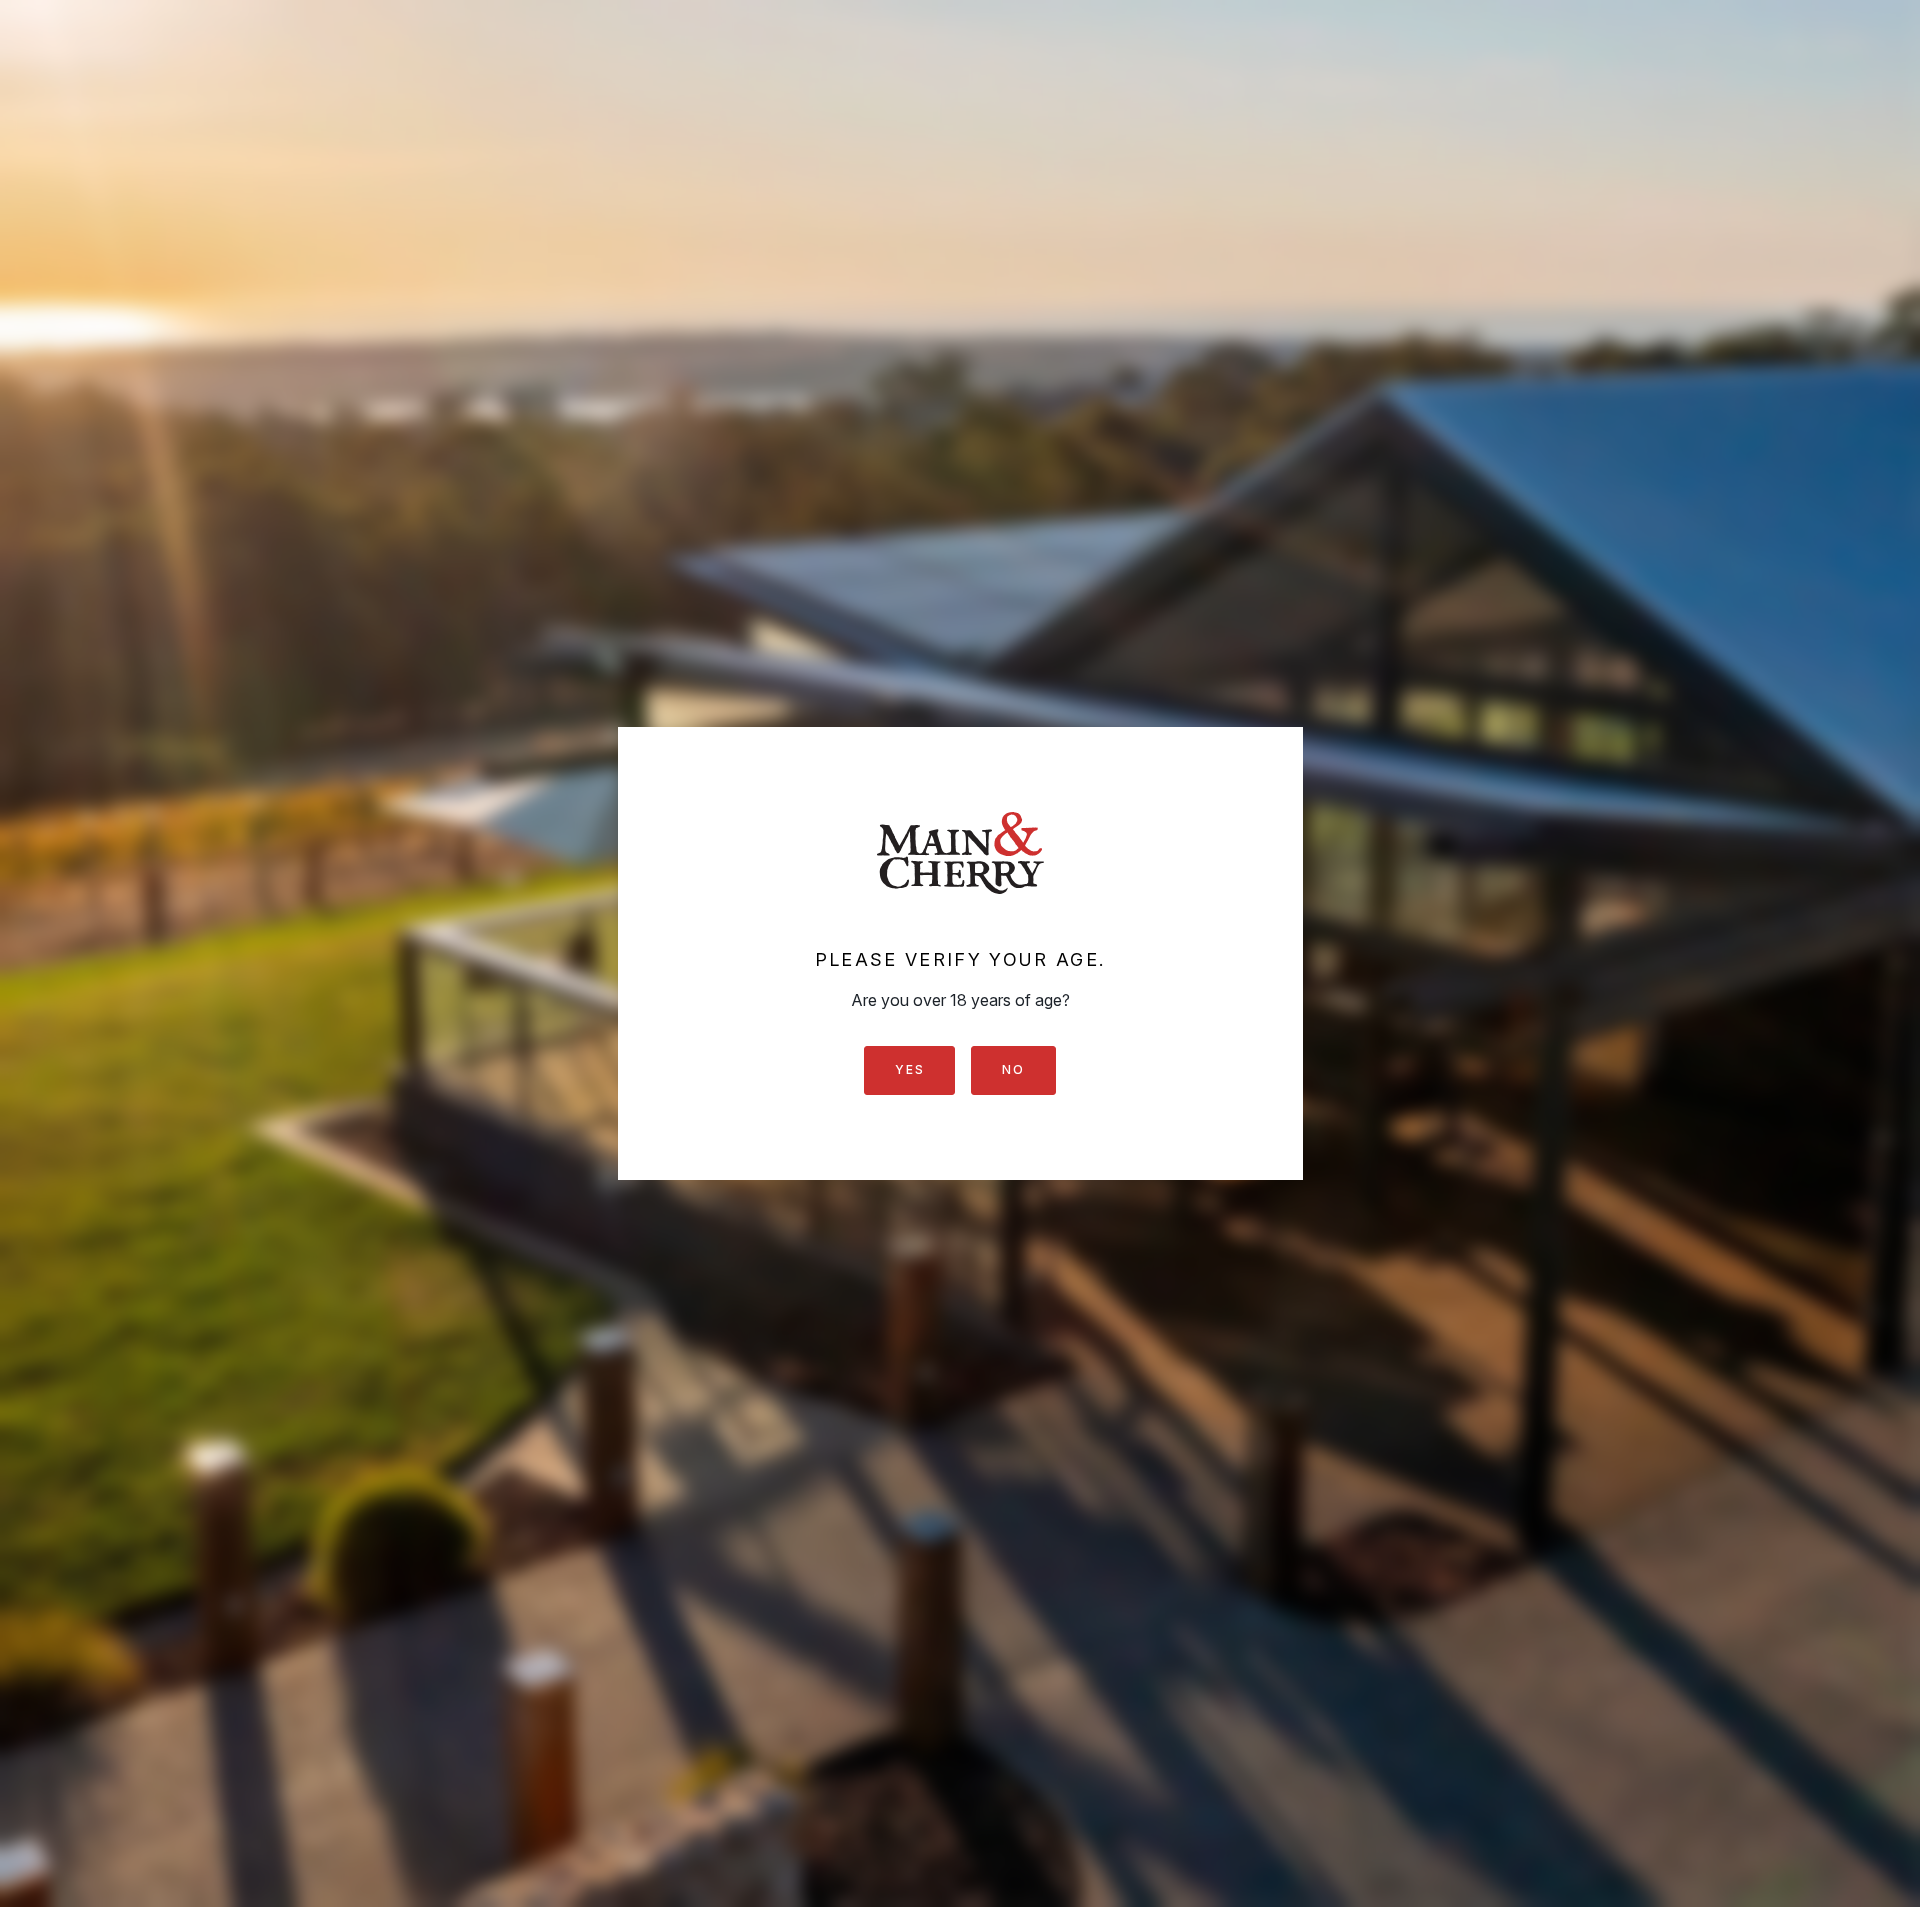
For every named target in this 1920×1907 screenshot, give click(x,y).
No (1013, 1069)
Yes (909, 1069)
